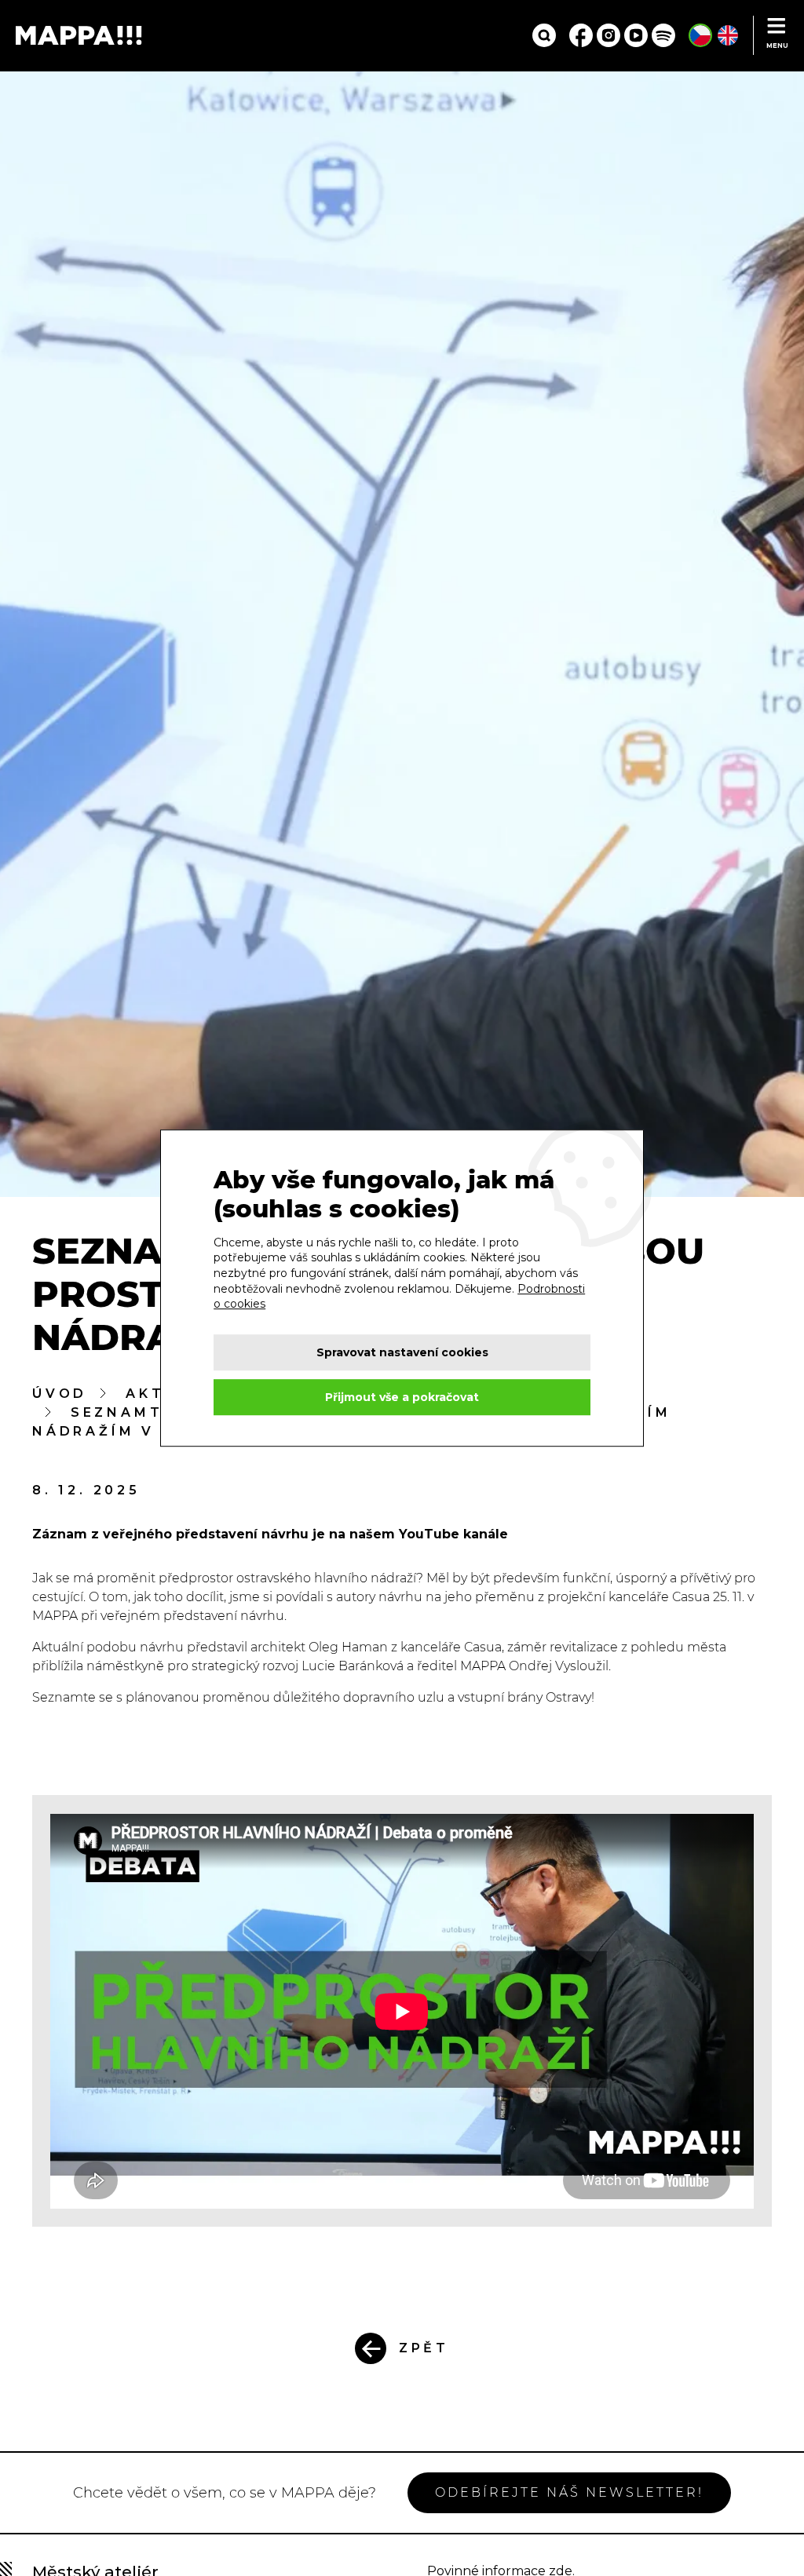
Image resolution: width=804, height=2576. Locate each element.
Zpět (424, 2348)
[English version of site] (728, 35)
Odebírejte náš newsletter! (569, 2492)
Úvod (60, 1394)
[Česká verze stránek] (700, 35)
